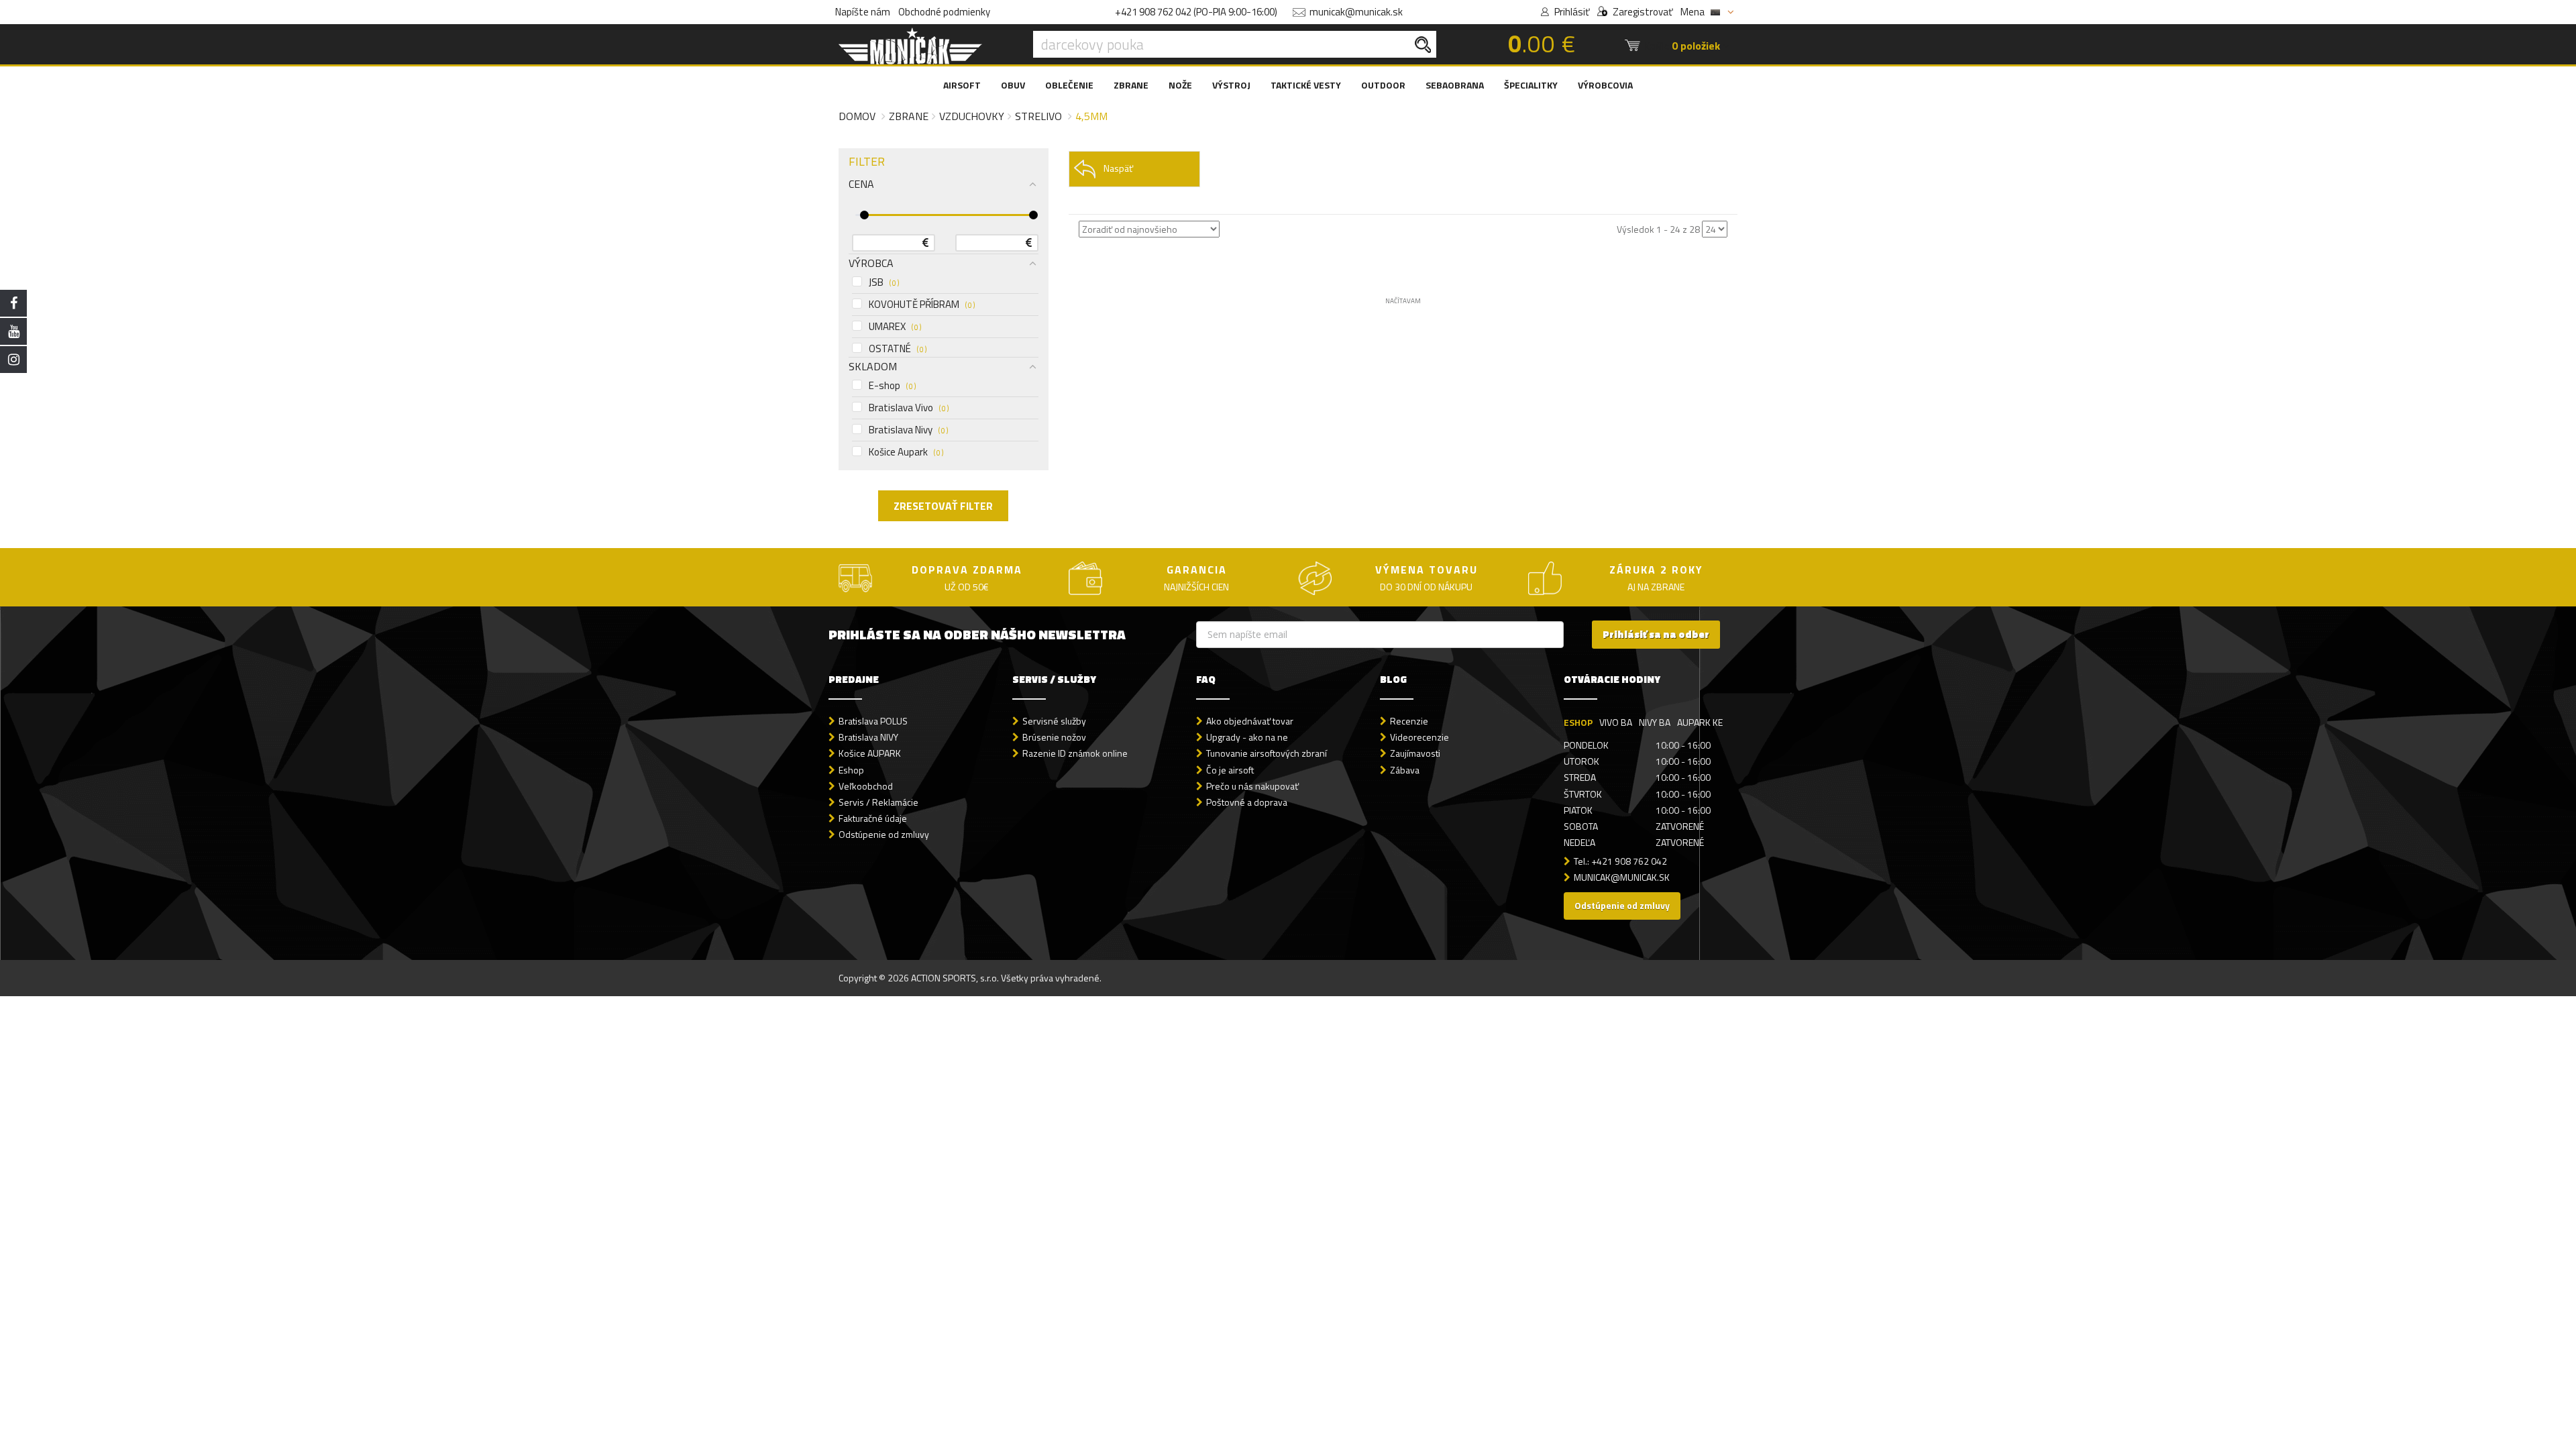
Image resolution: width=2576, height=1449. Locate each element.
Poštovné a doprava (1247, 802)
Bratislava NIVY (868, 737)
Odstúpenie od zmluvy (884, 834)
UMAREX (895, 327)
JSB (884, 282)
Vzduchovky (972, 116)
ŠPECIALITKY (1531, 85)
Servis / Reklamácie (878, 802)
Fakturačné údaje (873, 818)
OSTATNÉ (898, 349)
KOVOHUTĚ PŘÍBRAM (922, 305)
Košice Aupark (906, 452)
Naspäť (1118, 168)
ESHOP (1578, 722)
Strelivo (1038, 116)
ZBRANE (1131, 85)
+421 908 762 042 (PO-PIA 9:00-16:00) (1196, 12)
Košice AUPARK (870, 753)
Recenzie (1409, 721)
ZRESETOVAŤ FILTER (943, 506)
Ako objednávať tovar (1250, 721)
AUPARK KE (1700, 722)
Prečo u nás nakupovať (1252, 786)
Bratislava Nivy (908, 430)
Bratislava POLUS (873, 721)
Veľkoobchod (866, 786)
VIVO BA (1616, 722)
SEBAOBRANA (1455, 85)
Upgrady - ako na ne (1247, 737)
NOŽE (1180, 85)
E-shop (892, 386)
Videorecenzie (1419, 737)
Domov (857, 116)
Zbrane (909, 116)
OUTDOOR (1383, 85)
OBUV (1013, 85)
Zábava (1405, 770)
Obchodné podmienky (944, 12)
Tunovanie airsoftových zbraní (1267, 753)
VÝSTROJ (1231, 85)
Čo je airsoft (1230, 770)
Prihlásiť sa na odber (1656, 634)
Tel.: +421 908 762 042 (1620, 861)
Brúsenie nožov (1054, 737)
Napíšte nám (863, 12)
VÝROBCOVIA (1605, 85)
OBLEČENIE (1069, 85)
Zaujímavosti (1415, 753)
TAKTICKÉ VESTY (1306, 85)
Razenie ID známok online (1075, 753)
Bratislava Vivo (909, 408)
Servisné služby (1054, 721)
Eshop (851, 770)
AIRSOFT (962, 85)
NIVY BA (1655, 722)
